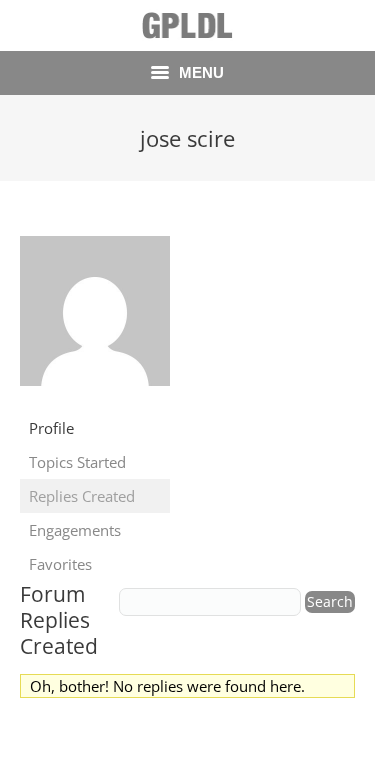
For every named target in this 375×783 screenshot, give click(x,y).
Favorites (60, 564)
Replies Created (82, 496)
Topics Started (77, 462)
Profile (51, 428)
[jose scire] (95, 400)
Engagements (75, 530)
